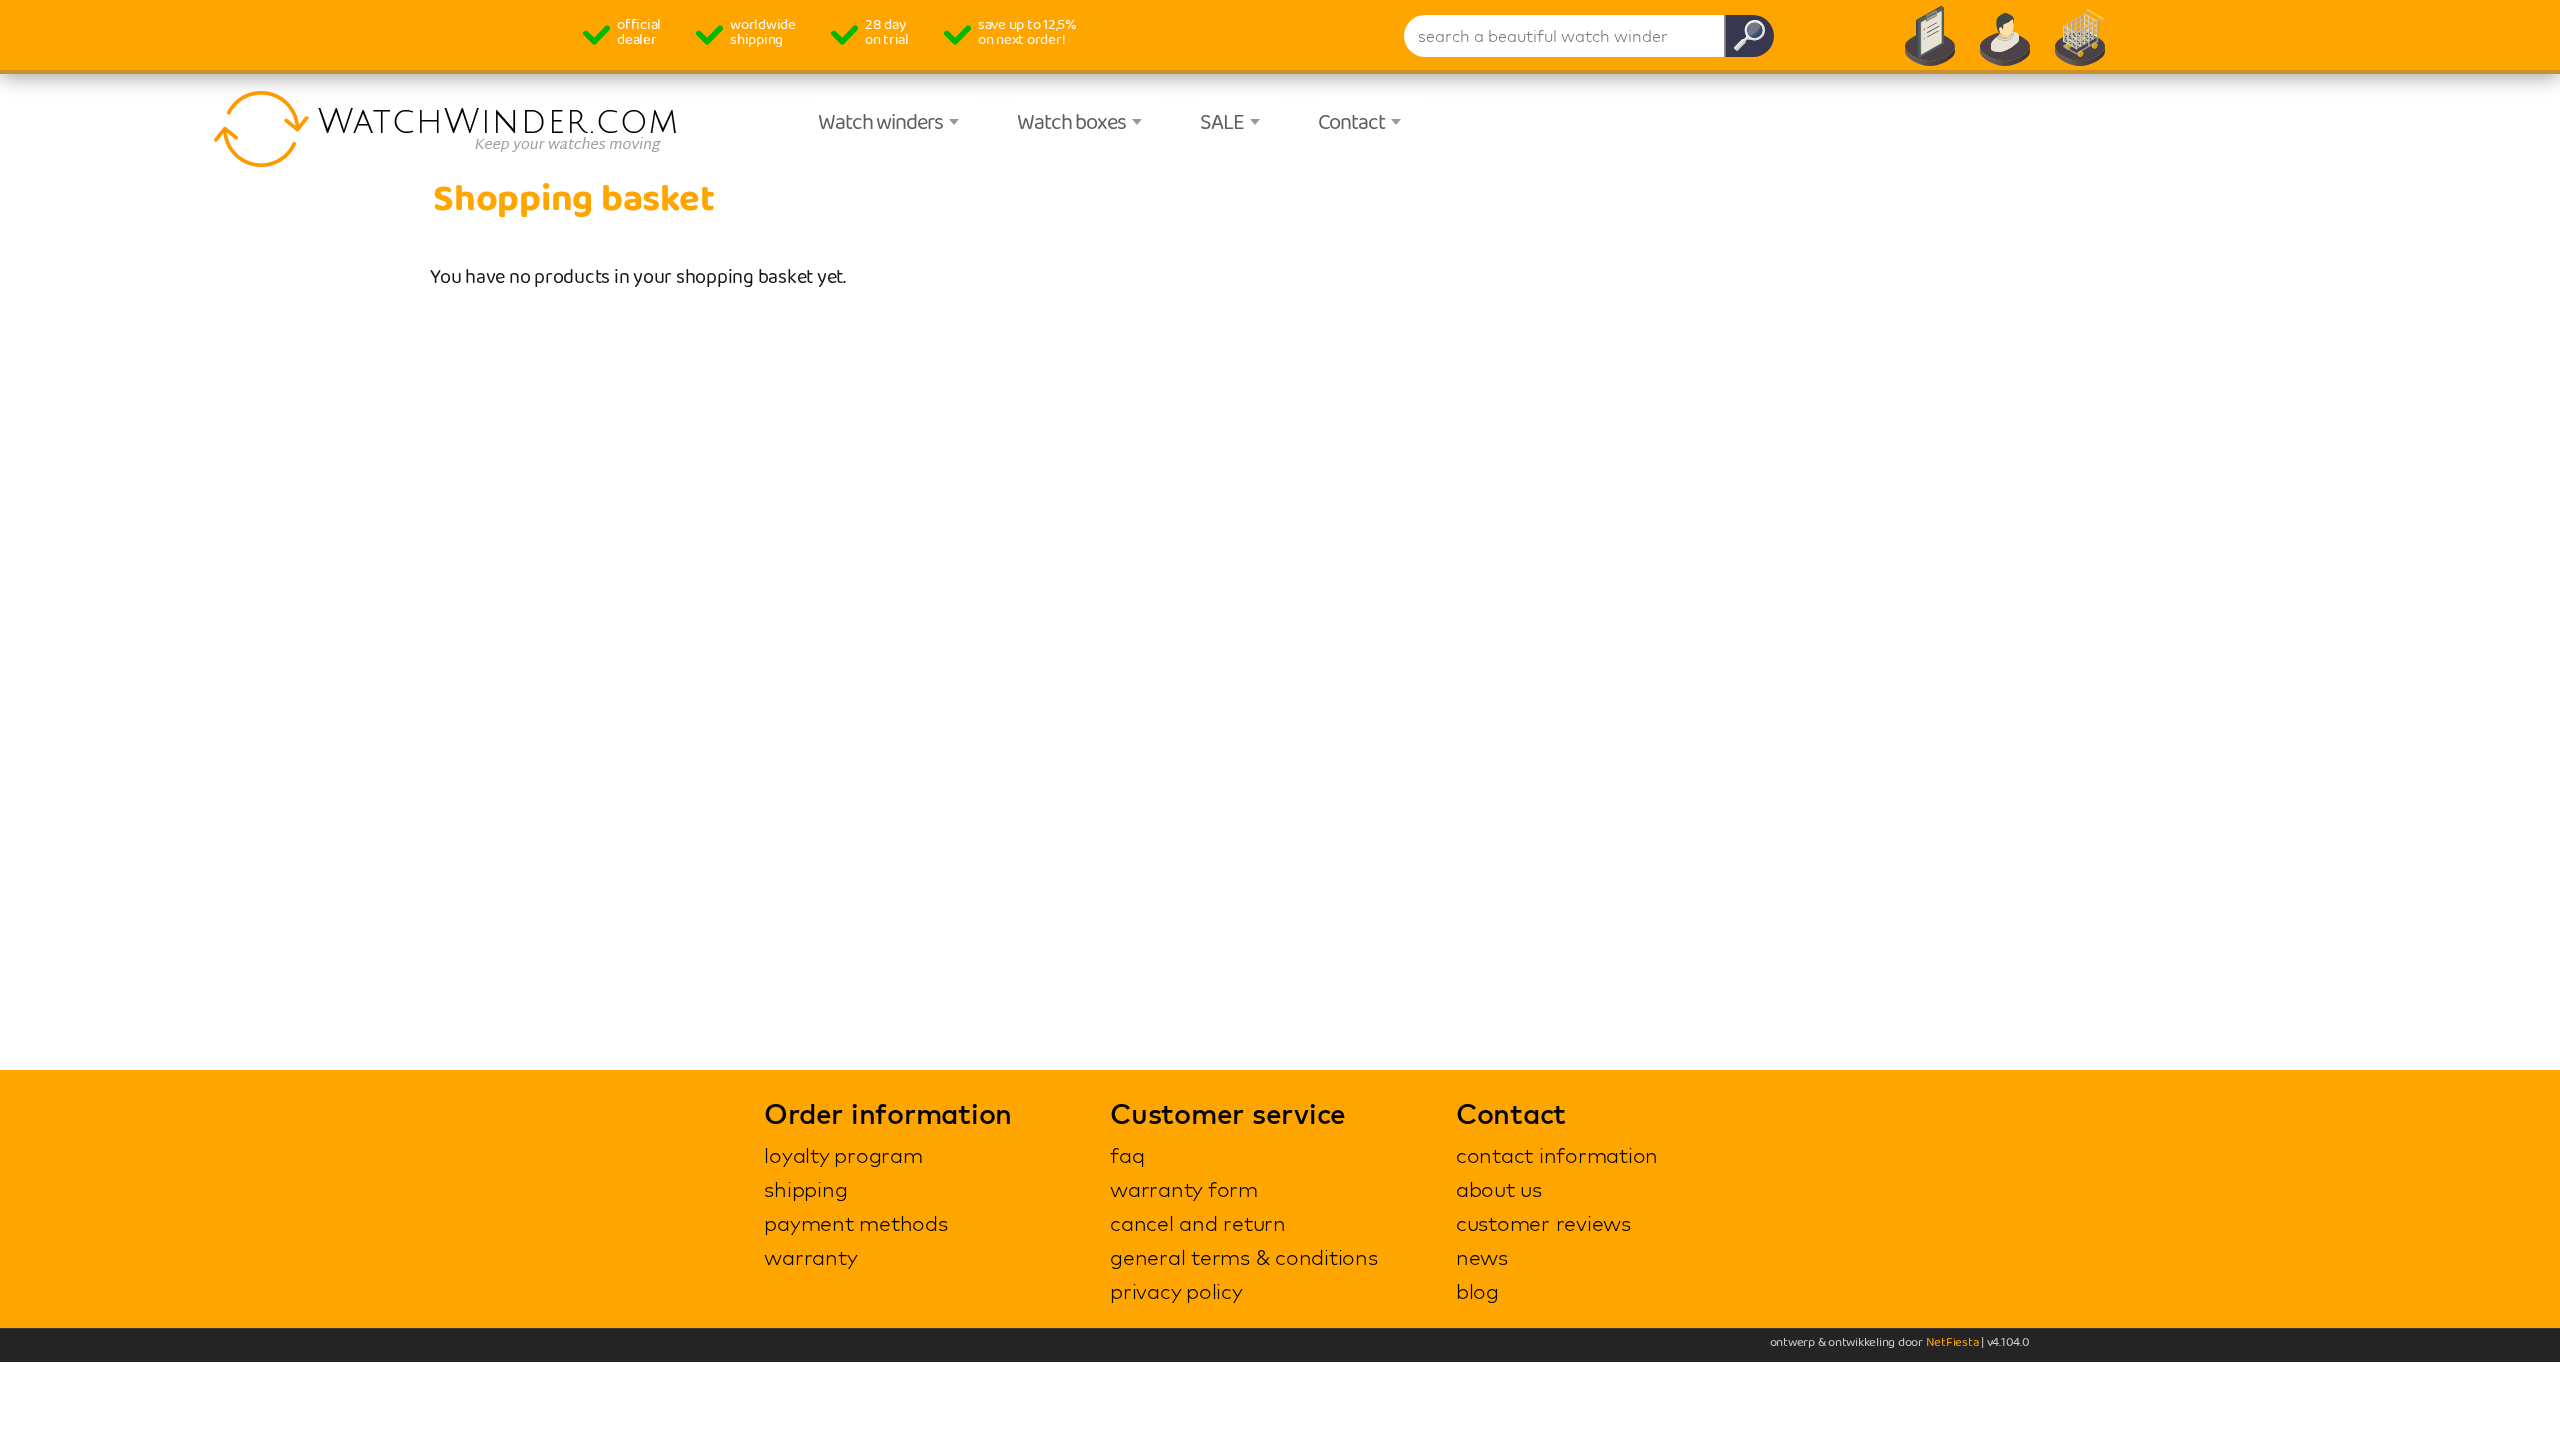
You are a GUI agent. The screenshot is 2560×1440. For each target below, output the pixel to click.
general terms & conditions (1244, 1257)
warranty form (1184, 1189)
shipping (805, 1189)
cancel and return (1198, 1223)
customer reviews (1543, 1223)
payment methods (855, 1223)
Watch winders (880, 123)
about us (1499, 1189)
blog (1477, 1291)
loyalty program (843, 1155)
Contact (1351, 123)
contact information (1557, 1155)
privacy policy (1176, 1291)
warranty (810, 1257)
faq (1127, 1155)
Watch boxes (1071, 123)
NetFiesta (1952, 1342)
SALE (1222, 123)
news (1482, 1257)
